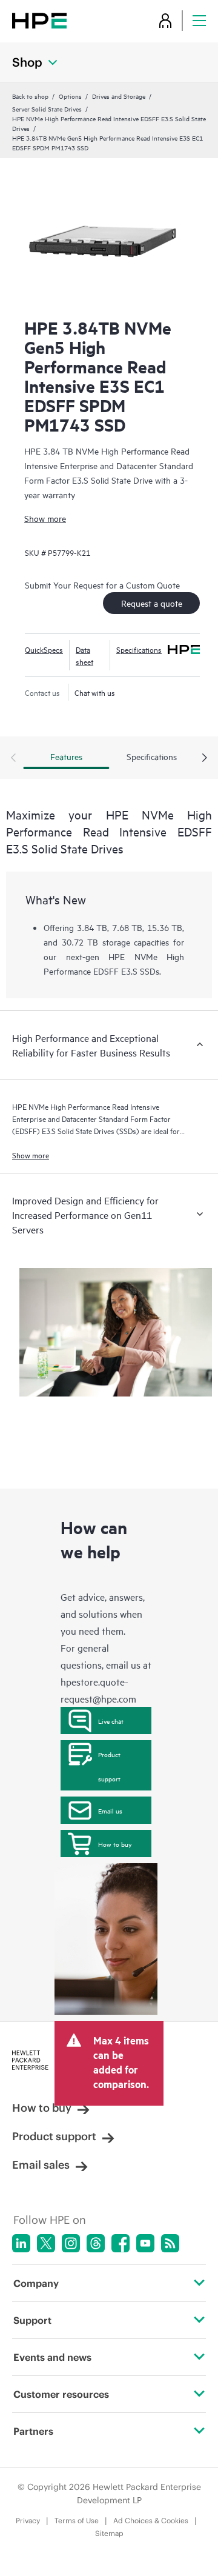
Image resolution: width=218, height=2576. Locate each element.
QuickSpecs (44, 649)
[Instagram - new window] (71, 2243)
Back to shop (30, 96)
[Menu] (199, 20)
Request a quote (152, 603)
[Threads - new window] (96, 2243)
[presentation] (205, 758)
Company (36, 2283)
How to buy (115, 1844)
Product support (109, 1766)
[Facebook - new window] (121, 2243)
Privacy (28, 2521)
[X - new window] (46, 2243)
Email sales (41, 2165)
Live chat (111, 1721)
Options (70, 96)
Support (32, 2320)
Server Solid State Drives (47, 108)
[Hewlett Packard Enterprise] (39, 20)
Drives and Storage (119, 96)
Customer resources (61, 2394)
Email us (110, 1810)
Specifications (139, 649)
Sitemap (109, 2533)
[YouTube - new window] (145, 2243)
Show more (45, 518)
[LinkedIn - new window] (21, 2243)
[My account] (165, 20)
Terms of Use (77, 2521)
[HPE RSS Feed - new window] (170, 2243)
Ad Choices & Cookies (151, 2521)
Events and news (52, 2357)
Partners (33, 2431)
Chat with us (95, 692)
